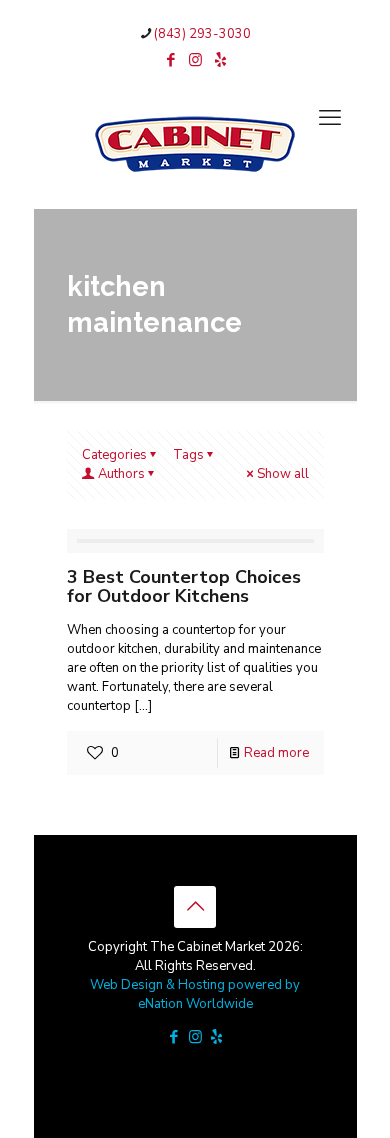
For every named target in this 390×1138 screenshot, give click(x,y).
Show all (283, 474)
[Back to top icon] (195, 907)
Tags (188, 455)
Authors (121, 474)
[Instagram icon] (195, 60)
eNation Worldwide (195, 1004)
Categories (114, 455)
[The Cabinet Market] (195, 143)
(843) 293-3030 (202, 34)
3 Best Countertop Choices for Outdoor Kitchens (184, 586)
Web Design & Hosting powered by (195, 985)
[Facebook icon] (170, 60)
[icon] (220, 60)
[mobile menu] (330, 118)
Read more (276, 753)
